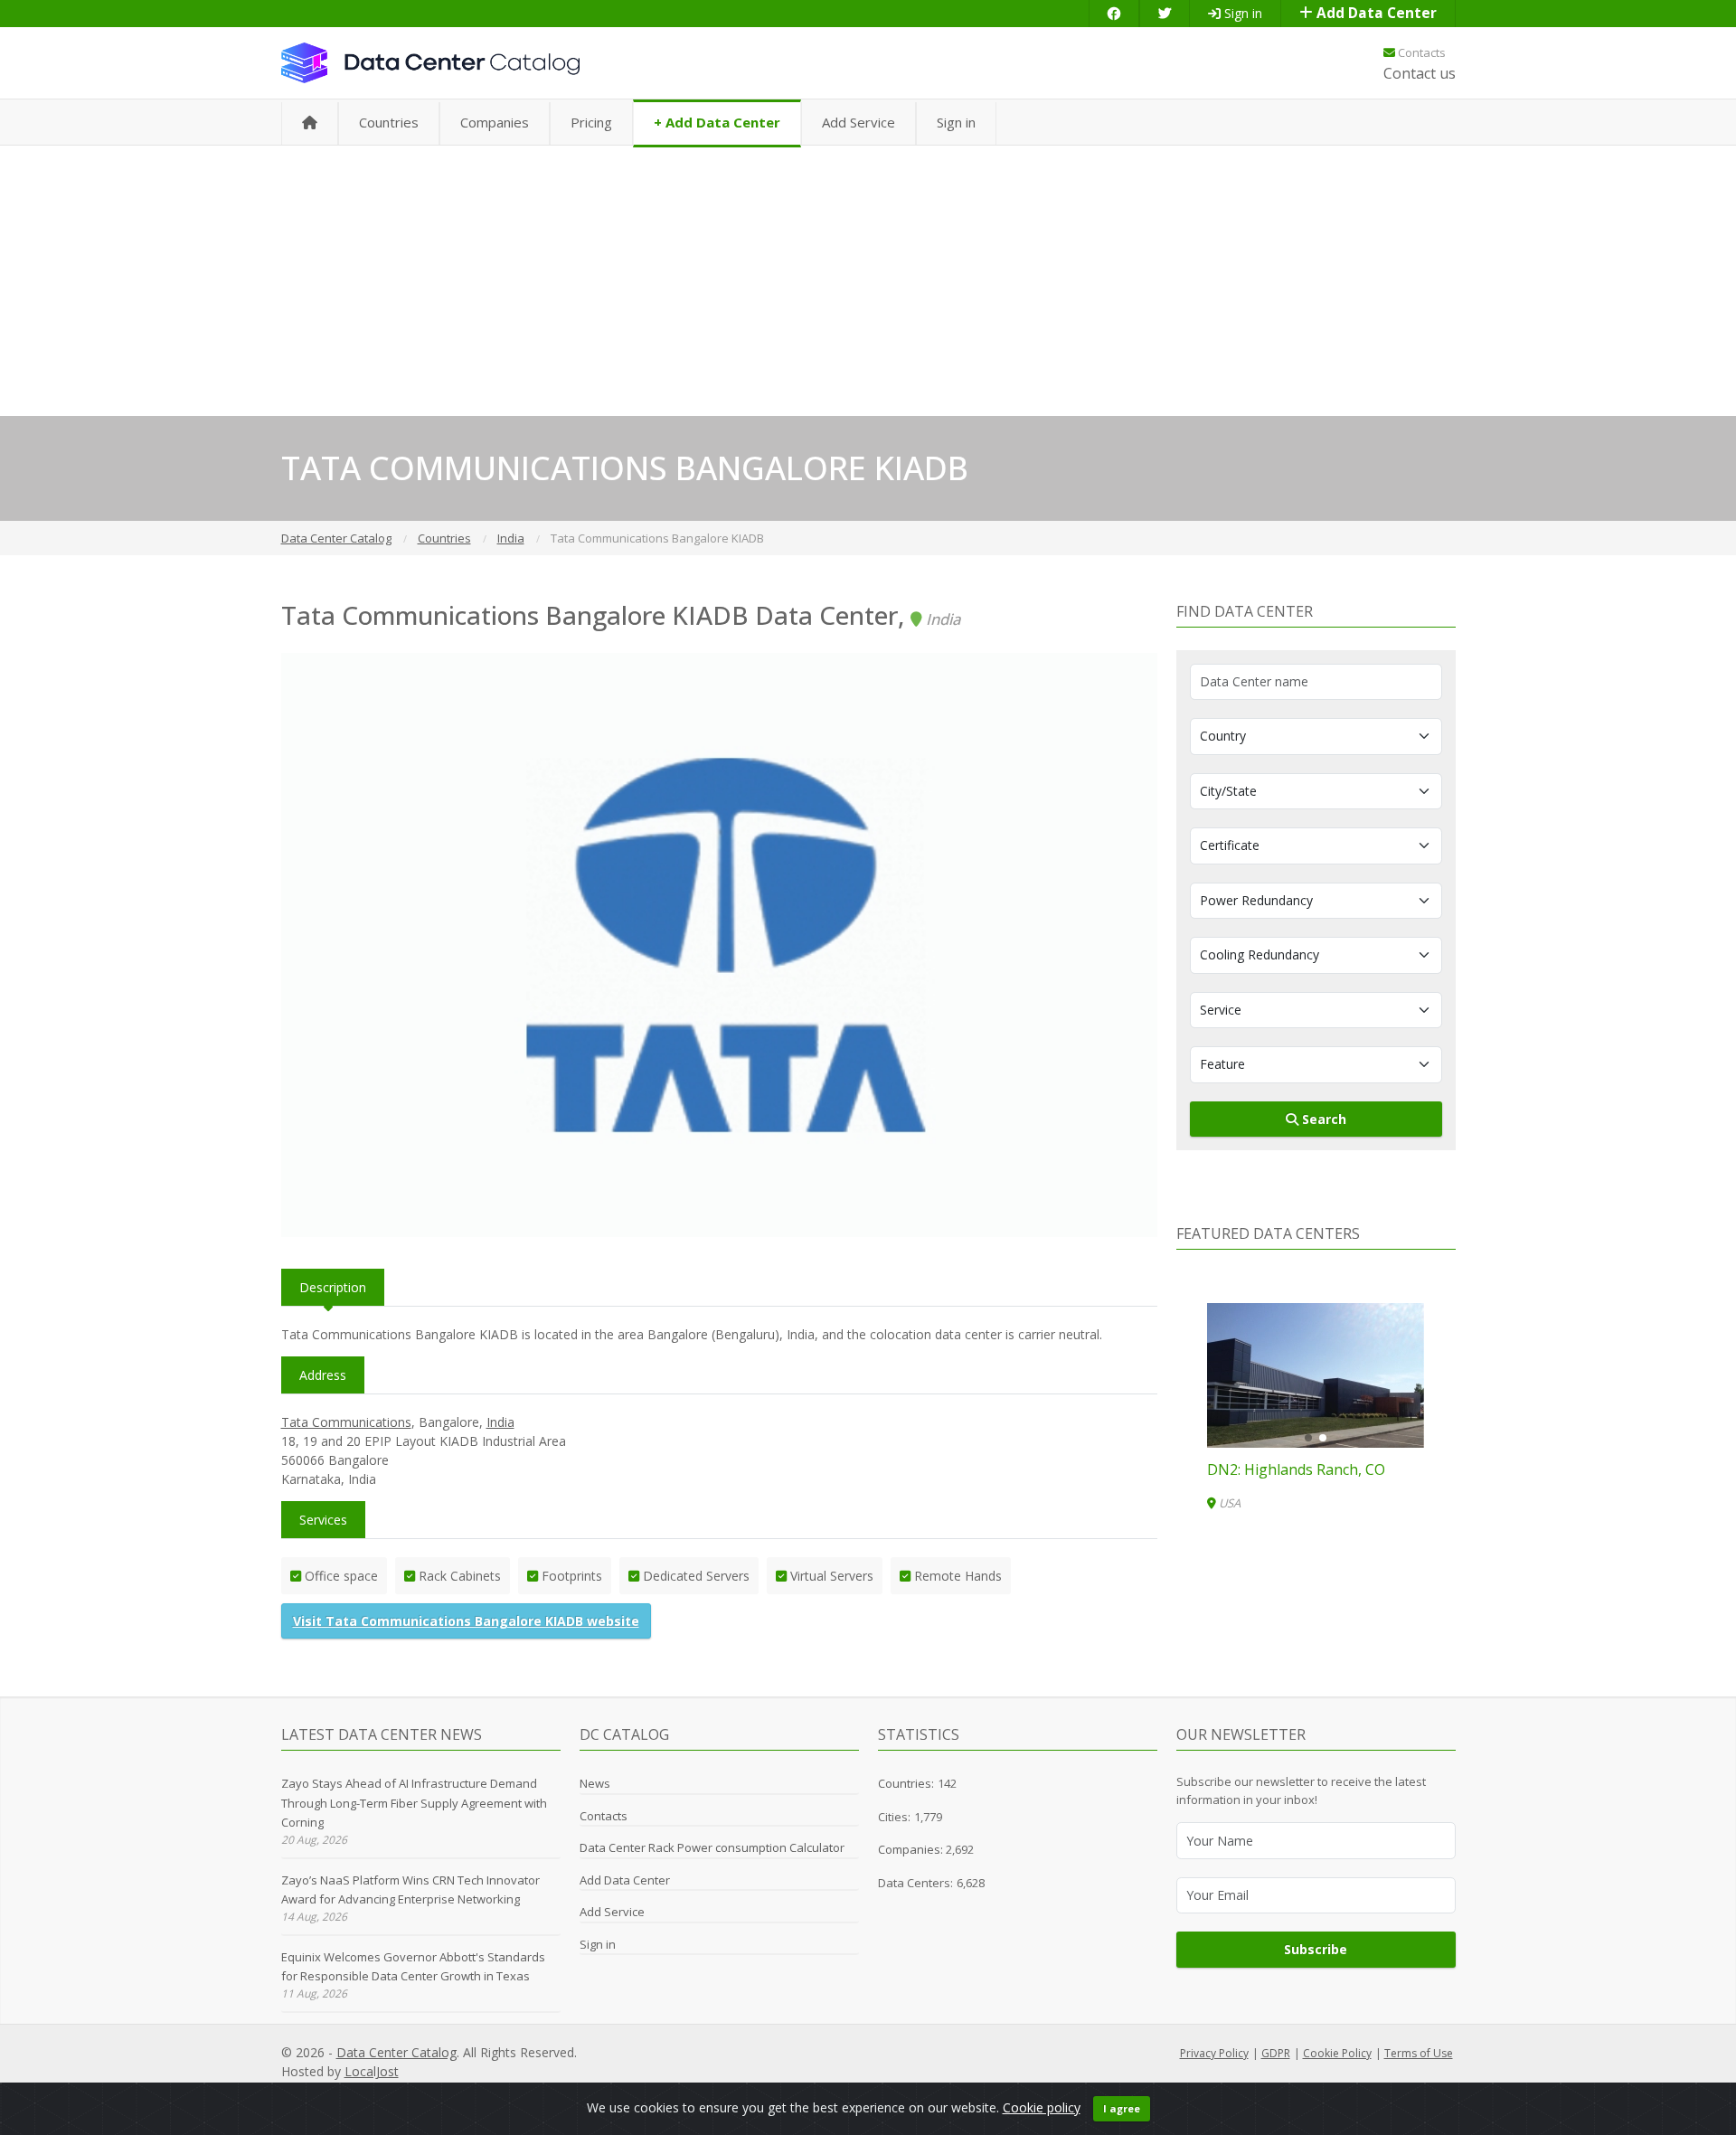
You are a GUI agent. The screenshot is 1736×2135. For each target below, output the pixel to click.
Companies (495, 122)
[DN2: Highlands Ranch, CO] (1316, 1375)
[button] (1308, 1438)
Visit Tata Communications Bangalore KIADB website (466, 1621)
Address (323, 1375)
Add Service (859, 122)
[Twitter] (1165, 13)
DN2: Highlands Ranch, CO (1296, 1469)
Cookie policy (1042, 2107)
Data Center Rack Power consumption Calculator (712, 1847)
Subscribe (1316, 1949)
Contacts (1420, 52)
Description (333, 1287)
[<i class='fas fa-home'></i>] (310, 123)
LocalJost (372, 2071)
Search (1322, 1119)
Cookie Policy (1337, 2053)
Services (323, 1520)
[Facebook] (1114, 13)
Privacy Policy (1214, 2053)
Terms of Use (1419, 2053)
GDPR (1276, 2053)
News (595, 1783)
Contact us (1420, 73)
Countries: (906, 1783)
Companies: (912, 1849)
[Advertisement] (868, 280)
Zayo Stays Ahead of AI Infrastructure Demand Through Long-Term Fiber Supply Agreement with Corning (414, 1803)
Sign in (1241, 13)
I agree (1122, 2108)
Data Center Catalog (396, 2052)
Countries (389, 122)
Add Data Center (1375, 13)
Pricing (591, 122)
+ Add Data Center (717, 122)
